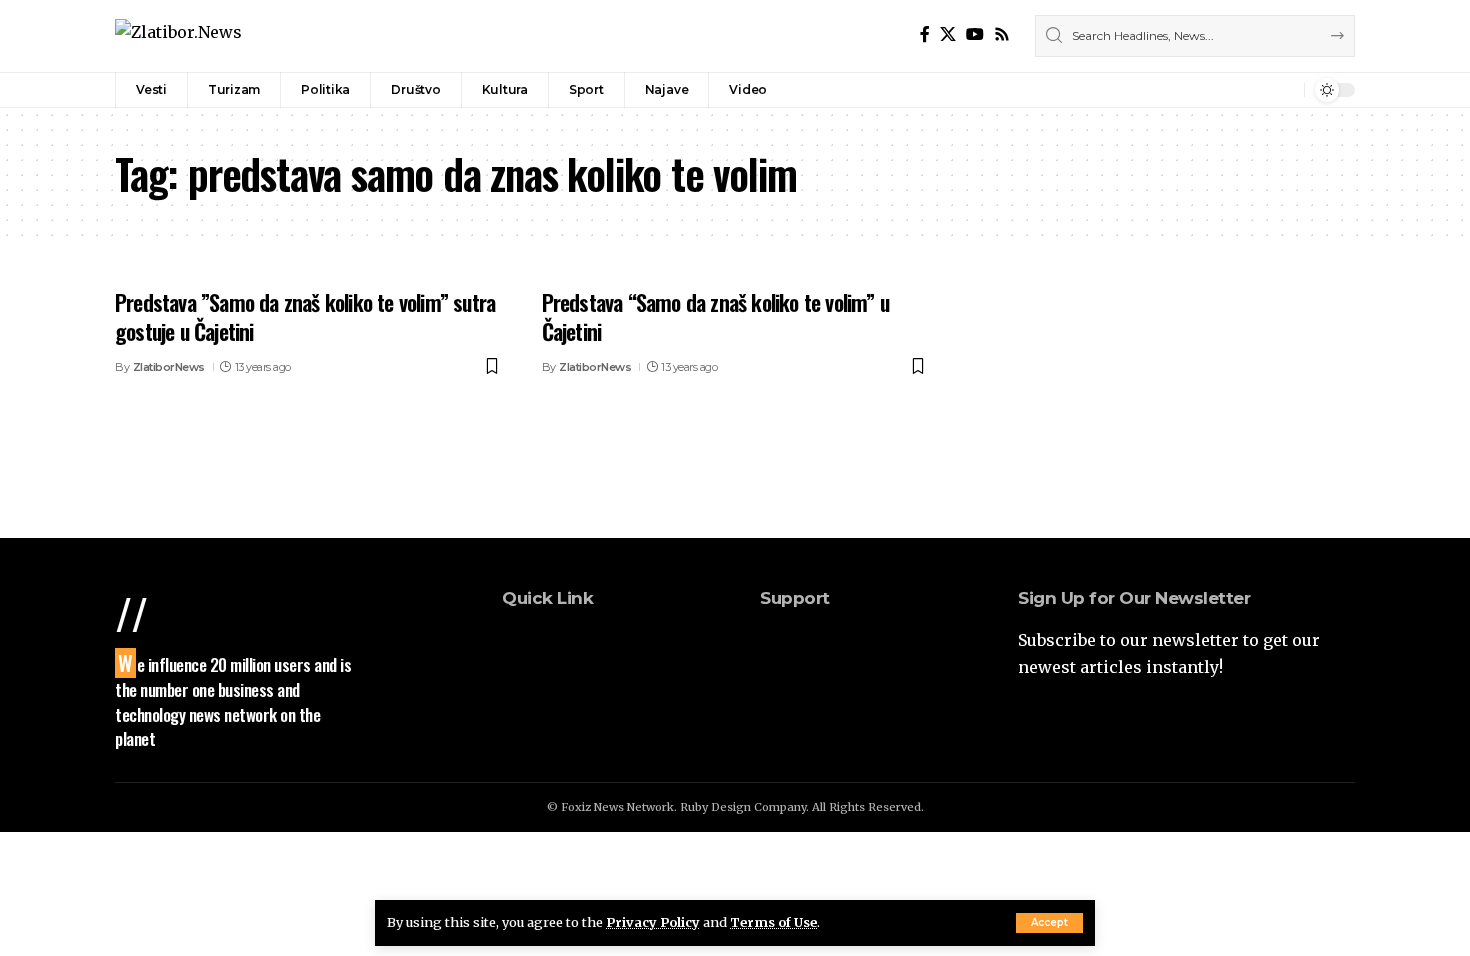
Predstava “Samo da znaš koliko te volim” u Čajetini (715, 316)
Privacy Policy (653, 922)
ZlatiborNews (169, 367)
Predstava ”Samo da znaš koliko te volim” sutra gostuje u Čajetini (305, 316)
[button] (1049, 923)
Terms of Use (773, 922)
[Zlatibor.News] (178, 35)
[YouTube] (975, 34)
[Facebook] (925, 34)
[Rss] (1002, 34)
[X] (948, 34)
